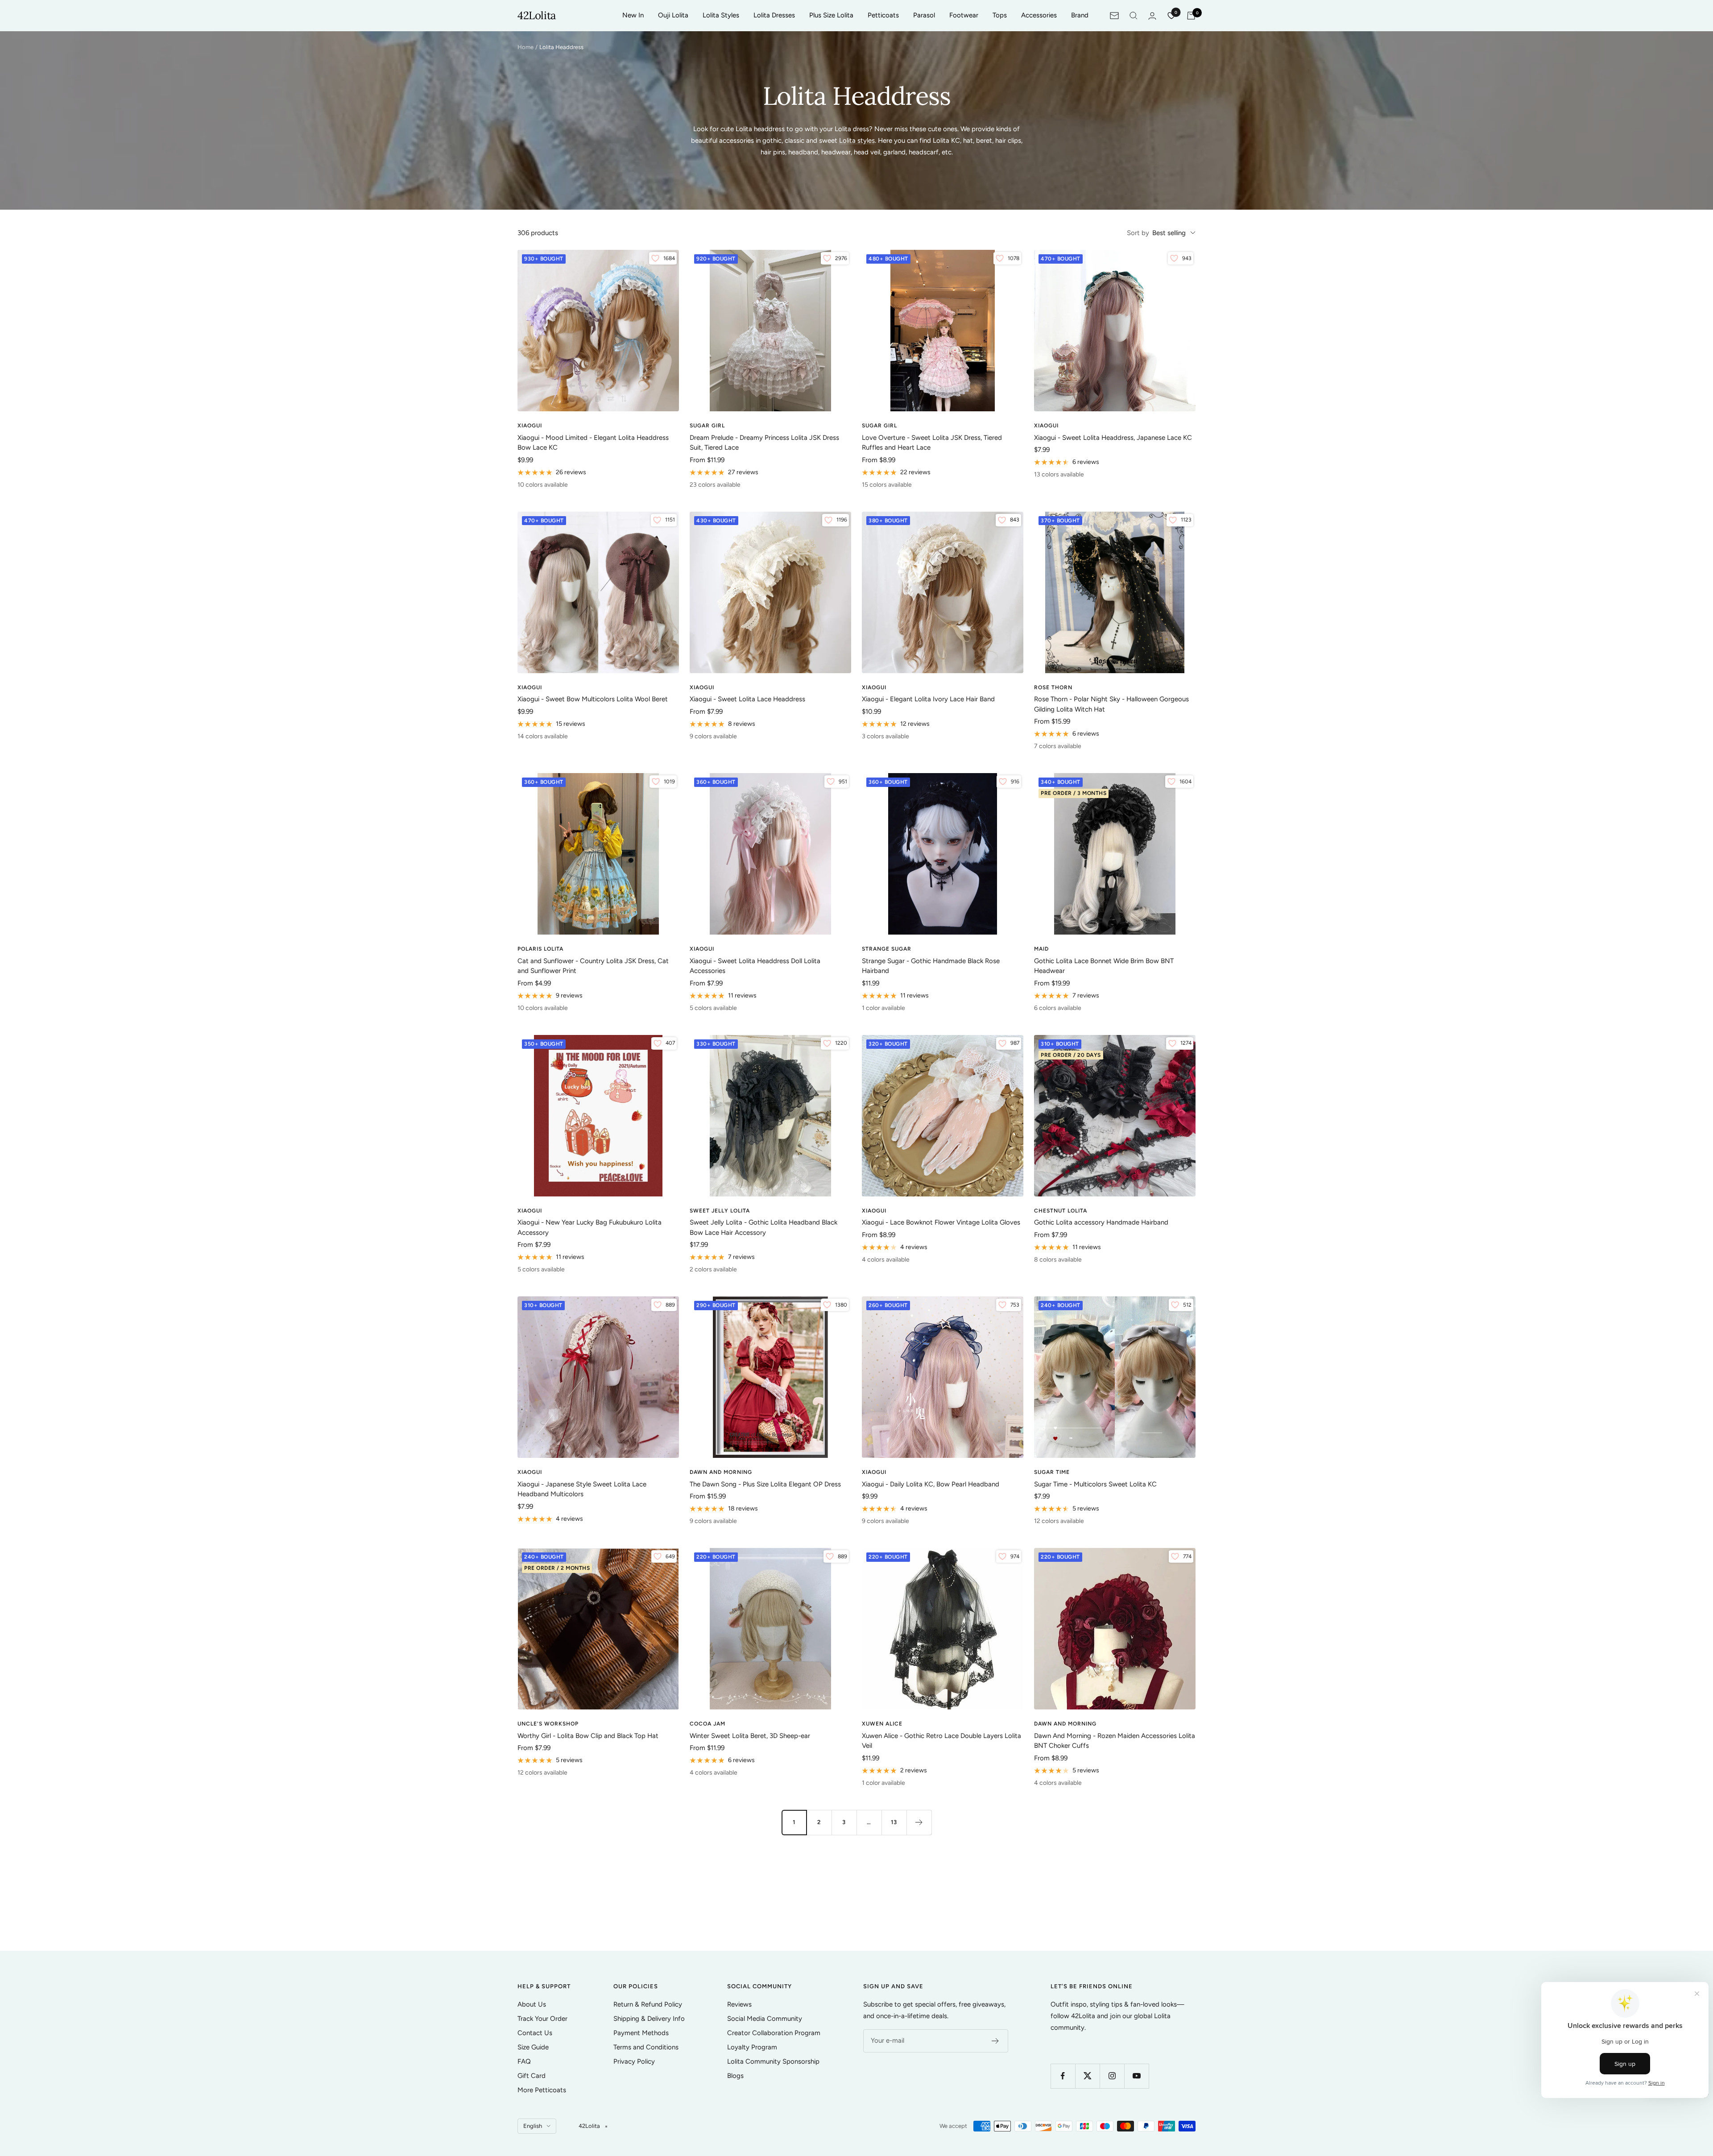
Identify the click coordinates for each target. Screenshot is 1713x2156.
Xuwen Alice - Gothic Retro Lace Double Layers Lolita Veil (941, 1741)
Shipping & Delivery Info (649, 2019)
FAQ (524, 2061)
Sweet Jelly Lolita (720, 1211)
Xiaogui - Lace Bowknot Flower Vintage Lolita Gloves (941, 1222)
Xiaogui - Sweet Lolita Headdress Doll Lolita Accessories (755, 966)
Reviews (739, 2004)
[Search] (1134, 16)
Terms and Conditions (646, 2047)
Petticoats (883, 15)
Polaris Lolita (540, 949)
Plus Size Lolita (831, 15)
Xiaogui (530, 426)
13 (894, 1822)
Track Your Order (542, 2019)
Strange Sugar (887, 949)
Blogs (735, 2076)
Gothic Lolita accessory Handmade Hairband (1101, 1222)
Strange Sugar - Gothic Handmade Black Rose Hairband (931, 966)
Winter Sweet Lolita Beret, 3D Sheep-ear (750, 1736)
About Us (532, 2004)
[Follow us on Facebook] (1063, 2076)
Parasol (924, 15)
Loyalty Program (752, 2047)
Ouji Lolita (673, 15)
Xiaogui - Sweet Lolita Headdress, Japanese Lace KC (1113, 438)
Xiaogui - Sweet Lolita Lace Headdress (747, 699)
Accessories (1039, 15)
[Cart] (1191, 16)
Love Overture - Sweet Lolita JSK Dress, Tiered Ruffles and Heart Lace (932, 443)
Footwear (964, 15)
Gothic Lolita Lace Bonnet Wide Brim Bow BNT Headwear (1104, 966)
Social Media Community (765, 2019)
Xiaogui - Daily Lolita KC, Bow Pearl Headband (931, 1484)
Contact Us (535, 2033)
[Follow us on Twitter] (1087, 2076)
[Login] (1152, 16)
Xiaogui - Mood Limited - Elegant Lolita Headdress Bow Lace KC (593, 443)
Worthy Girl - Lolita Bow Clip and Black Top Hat (588, 1736)
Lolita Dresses (774, 15)
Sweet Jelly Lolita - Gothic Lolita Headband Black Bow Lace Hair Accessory (763, 1227)
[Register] (995, 2041)
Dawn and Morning (721, 1472)
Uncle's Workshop (548, 1724)
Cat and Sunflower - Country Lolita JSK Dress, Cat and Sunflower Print (593, 966)
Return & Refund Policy (648, 2004)
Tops (1000, 15)
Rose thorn (1053, 687)
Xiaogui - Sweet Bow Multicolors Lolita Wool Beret (593, 699)
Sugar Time (1052, 1472)
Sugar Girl (707, 426)
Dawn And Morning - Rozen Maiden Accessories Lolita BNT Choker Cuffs (1115, 1741)
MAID (1041, 949)
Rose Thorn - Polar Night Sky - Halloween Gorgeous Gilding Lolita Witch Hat (1111, 704)
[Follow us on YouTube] (1136, 2076)
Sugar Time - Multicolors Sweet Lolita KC (1095, 1484)
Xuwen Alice (882, 1724)
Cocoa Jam (708, 1724)
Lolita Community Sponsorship (773, 2061)
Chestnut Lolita (1061, 1211)
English (533, 2126)
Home (525, 47)
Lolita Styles (721, 15)
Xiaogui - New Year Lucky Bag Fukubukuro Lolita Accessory (590, 1227)
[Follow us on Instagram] (1112, 2076)
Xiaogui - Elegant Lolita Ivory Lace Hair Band (928, 699)
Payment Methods (641, 2033)
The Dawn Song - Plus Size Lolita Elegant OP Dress (765, 1484)
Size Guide (533, 2047)
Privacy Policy (634, 2061)
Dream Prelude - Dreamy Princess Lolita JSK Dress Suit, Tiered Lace (764, 443)
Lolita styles (857, 141)
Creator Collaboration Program (774, 2033)
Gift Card (532, 2076)
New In (633, 15)
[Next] (919, 1822)
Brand (1080, 15)
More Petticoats (542, 2090)
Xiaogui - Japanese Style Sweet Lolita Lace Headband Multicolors (582, 1489)
